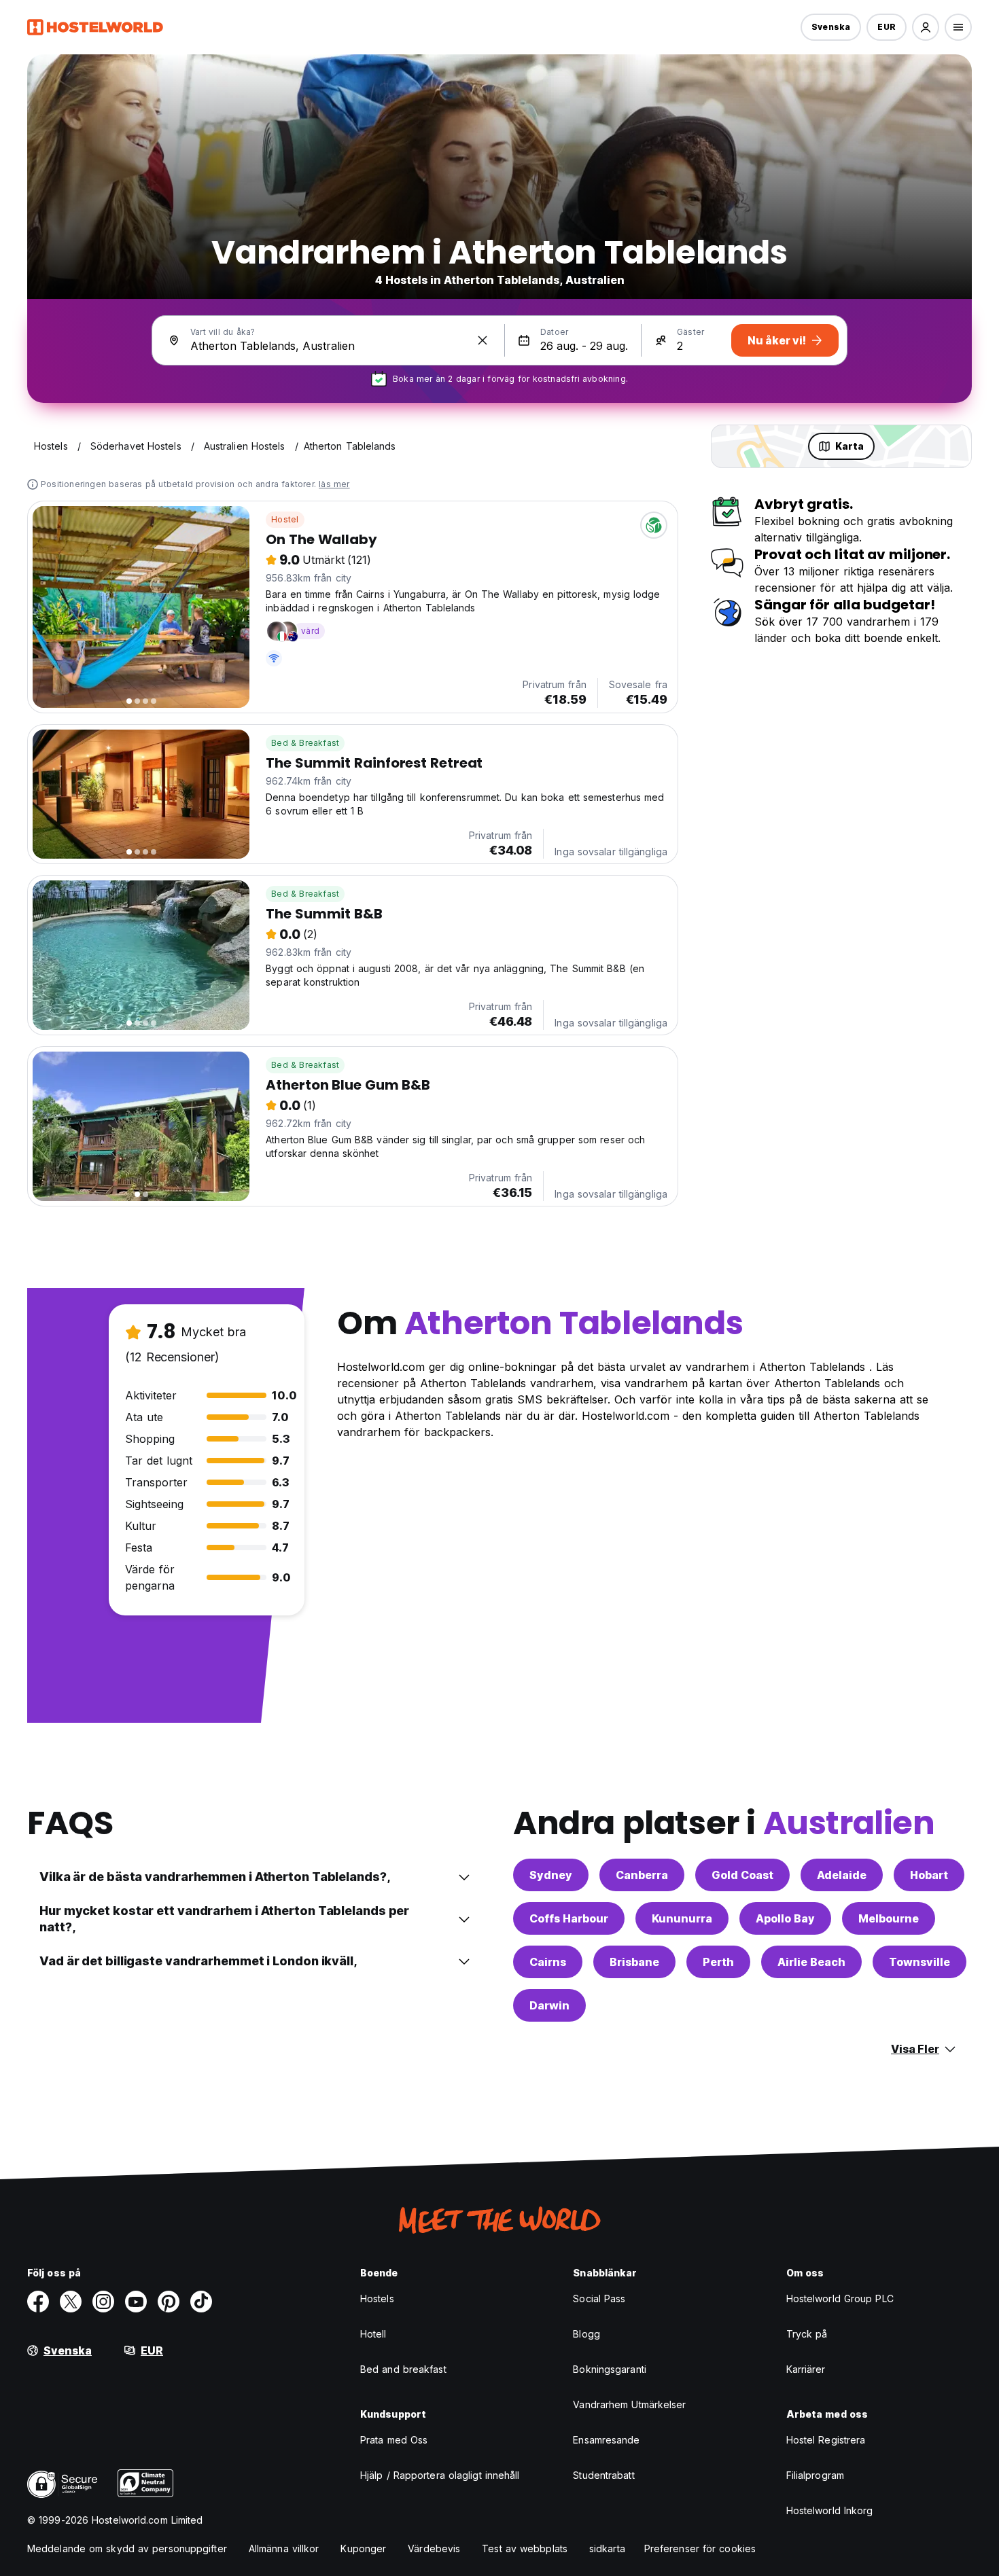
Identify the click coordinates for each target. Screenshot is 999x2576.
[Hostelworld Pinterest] (169, 2302)
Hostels (377, 2298)
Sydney (551, 1875)
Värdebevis (434, 2548)
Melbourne (889, 1918)
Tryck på (807, 2334)
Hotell (373, 2334)
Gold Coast (742, 1875)
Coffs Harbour (569, 1918)
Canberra (642, 1875)
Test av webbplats (525, 2548)
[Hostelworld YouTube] (136, 2302)
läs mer (334, 484)
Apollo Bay (785, 1918)
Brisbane (634, 1962)
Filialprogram (815, 2475)
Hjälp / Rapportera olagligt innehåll (440, 2475)
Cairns (548, 1962)
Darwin (549, 2005)
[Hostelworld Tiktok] (201, 2302)
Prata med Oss (394, 2440)
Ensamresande (606, 2440)
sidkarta (607, 2548)
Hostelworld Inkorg (830, 2510)
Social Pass (599, 2298)
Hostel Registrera (826, 2440)
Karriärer (806, 2369)
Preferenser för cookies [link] (700, 2548)
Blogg (586, 2334)
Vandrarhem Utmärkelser (629, 2404)
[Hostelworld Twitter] (71, 2302)
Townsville (919, 1962)
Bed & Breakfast (305, 743)
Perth (718, 1962)
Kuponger (363, 2548)
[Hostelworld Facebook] (38, 2302)
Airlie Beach (811, 1962)
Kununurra (682, 1918)
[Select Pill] (926, 27)
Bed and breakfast (403, 2369)
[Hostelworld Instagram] (103, 2302)
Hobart (929, 1875)
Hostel (285, 519)
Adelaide (842, 1875)
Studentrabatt (603, 2475)
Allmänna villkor (284, 2548)
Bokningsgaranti (610, 2369)
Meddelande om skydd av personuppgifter (127, 2548)
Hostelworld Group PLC (840, 2298)
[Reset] (483, 340)
